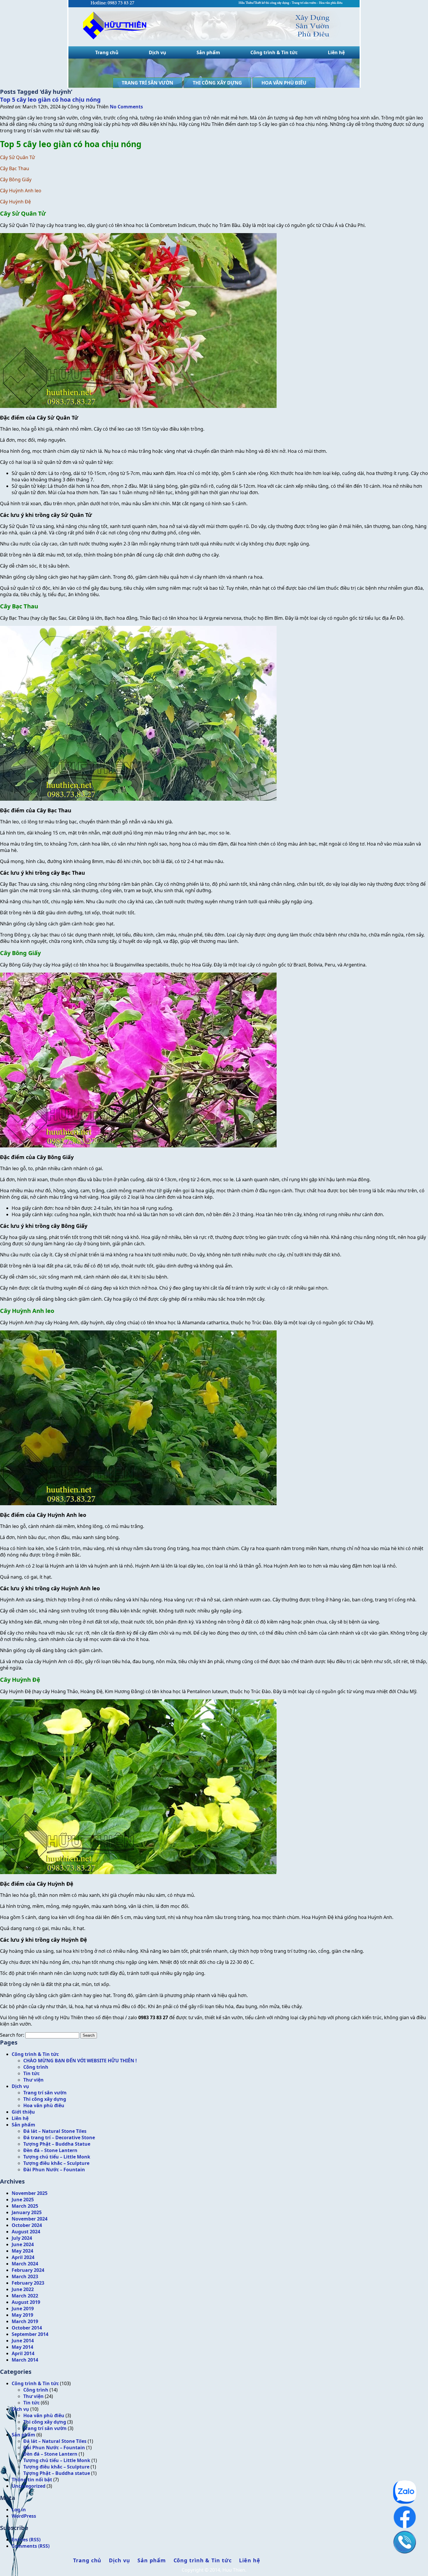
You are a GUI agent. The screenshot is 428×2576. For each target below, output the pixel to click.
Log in (19, 2510)
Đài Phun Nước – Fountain (54, 2170)
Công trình (36, 2067)
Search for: (12, 2035)
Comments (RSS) (31, 2546)
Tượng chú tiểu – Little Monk (57, 2157)
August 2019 (26, 2302)
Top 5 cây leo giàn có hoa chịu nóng (50, 100)
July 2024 (22, 2238)
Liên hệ (336, 52)
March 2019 (25, 2321)
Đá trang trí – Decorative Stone (59, 2137)
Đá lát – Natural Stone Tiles (55, 2131)
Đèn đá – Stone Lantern (50, 2150)
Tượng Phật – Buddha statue (57, 2473)
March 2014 (25, 2360)
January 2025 (27, 2212)
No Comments (126, 107)
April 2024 (23, 2257)
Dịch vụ (158, 52)
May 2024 (22, 2251)
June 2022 (23, 2289)
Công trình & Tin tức (274, 52)
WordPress (24, 2516)
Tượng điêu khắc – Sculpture (56, 2163)
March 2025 (25, 2206)
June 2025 (23, 2200)
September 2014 (30, 2334)
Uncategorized (29, 2486)
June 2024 (23, 2244)
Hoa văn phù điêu (284, 83)
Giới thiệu (23, 2112)
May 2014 (22, 2347)
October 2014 (27, 2328)
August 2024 (26, 2232)
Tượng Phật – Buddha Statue (57, 2144)
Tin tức (31, 2073)
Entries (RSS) (26, 2540)
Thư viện (33, 2080)
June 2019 (23, 2309)
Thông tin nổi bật (32, 2480)
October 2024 (27, 2225)
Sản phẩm (208, 52)
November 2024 (30, 2219)
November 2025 (30, 2193)
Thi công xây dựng (217, 83)
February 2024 (28, 2270)
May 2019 (22, 2315)
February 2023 (28, 2283)
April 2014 (23, 2353)
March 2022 (25, 2296)
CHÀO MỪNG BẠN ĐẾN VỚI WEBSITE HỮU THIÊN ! (80, 2061)
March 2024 (25, 2264)
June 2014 (23, 2341)
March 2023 (25, 2276)
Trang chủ (107, 52)
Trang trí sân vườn (147, 83)
